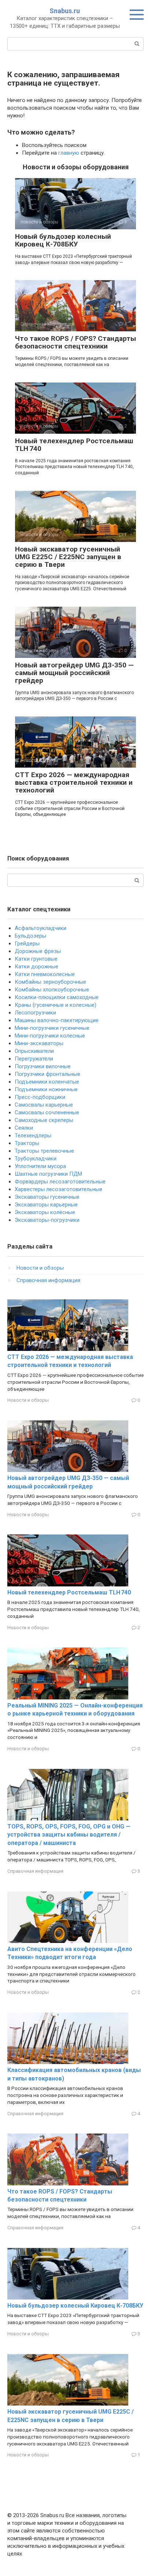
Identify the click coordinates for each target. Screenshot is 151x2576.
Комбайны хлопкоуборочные (52, 990)
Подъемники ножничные (46, 1089)
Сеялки (24, 1128)
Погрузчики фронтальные (47, 1074)
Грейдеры (27, 944)
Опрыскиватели (34, 1051)
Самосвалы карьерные (44, 1105)
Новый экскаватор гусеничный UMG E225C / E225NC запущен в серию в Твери (68, 557)
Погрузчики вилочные (43, 1066)
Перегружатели (34, 1059)
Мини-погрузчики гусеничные (52, 1028)
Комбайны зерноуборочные (50, 982)
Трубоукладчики (36, 1159)
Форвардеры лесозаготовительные (60, 1182)
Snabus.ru (65, 11)
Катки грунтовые (36, 959)
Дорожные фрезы (38, 951)
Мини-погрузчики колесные (50, 1036)
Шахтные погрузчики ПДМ (48, 1174)
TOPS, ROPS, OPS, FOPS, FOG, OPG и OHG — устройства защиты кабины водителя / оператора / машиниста (69, 1835)
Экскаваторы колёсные (45, 1212)
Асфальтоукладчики (40, 928)
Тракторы (27, 1143)
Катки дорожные (36, 967)
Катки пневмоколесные (45, 974)
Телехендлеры (33, 1136)
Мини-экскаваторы (39, 1043)
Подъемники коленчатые (47, 1082)
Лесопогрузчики (35, 1013)
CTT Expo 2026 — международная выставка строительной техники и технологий (74, 782)
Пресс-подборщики (40, 1097)
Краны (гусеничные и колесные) (56, 1005)
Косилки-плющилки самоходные (57, 997)
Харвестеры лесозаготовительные (58, 1189)
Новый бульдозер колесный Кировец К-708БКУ (63, 240)
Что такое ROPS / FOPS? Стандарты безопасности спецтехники (75, 342)
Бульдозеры (30, 936)
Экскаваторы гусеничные (47, 1197)
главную (69, 153)
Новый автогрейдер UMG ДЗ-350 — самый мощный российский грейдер (74, 673)
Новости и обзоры (40, 1268)
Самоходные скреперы (44, 1120)
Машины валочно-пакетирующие (57, 1020)
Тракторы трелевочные (44, 1151)
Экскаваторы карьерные (46, 1205)
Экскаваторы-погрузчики (47, 1220)
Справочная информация (48, 1280)
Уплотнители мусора (40, 1166)
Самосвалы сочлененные (47, 1112)
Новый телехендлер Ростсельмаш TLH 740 (74, 445)
